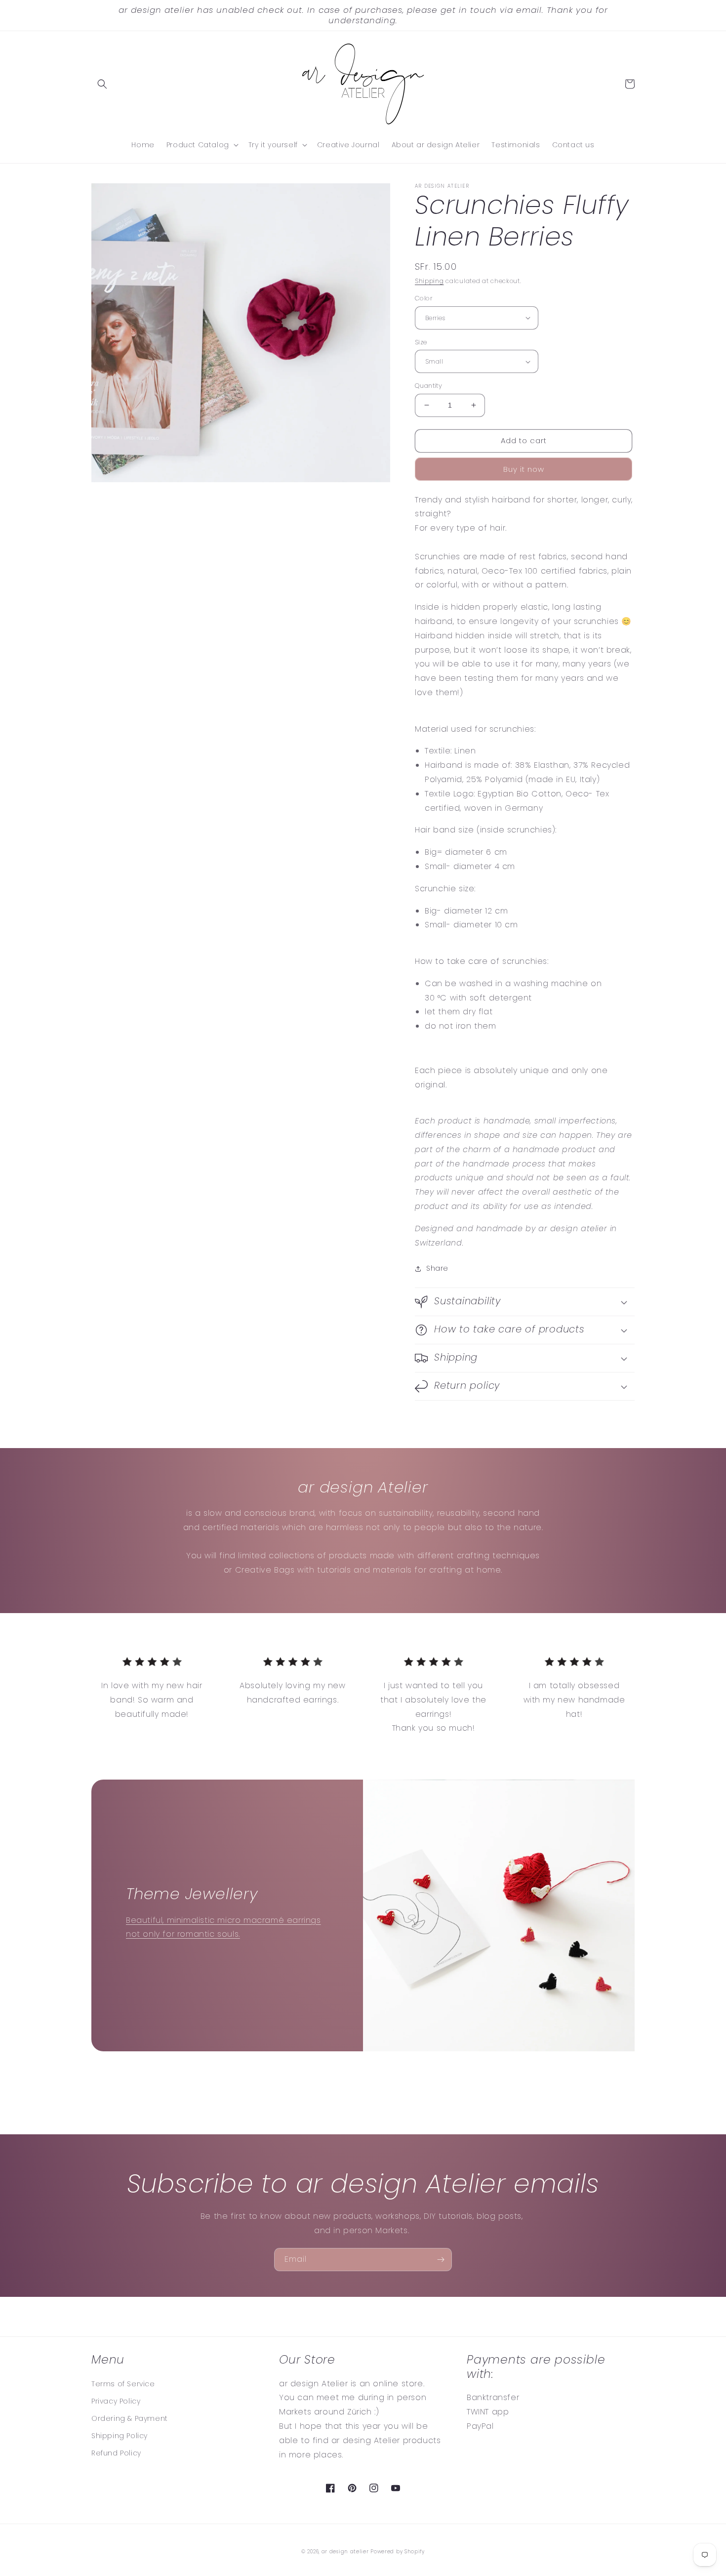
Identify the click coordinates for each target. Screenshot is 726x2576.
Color (424, 298)
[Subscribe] (441, 2260)
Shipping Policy (120, 2436)
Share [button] (437, 1268)
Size (421, 342)
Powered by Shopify (398, 2552)
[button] (102, 84)
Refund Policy (116, 2453)
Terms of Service (123, 2384)
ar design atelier (345, 2552)
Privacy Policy (116, 2401)
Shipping (429, 281)
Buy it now (524, 469)
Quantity (428, 386)
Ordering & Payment (130, 2418)
